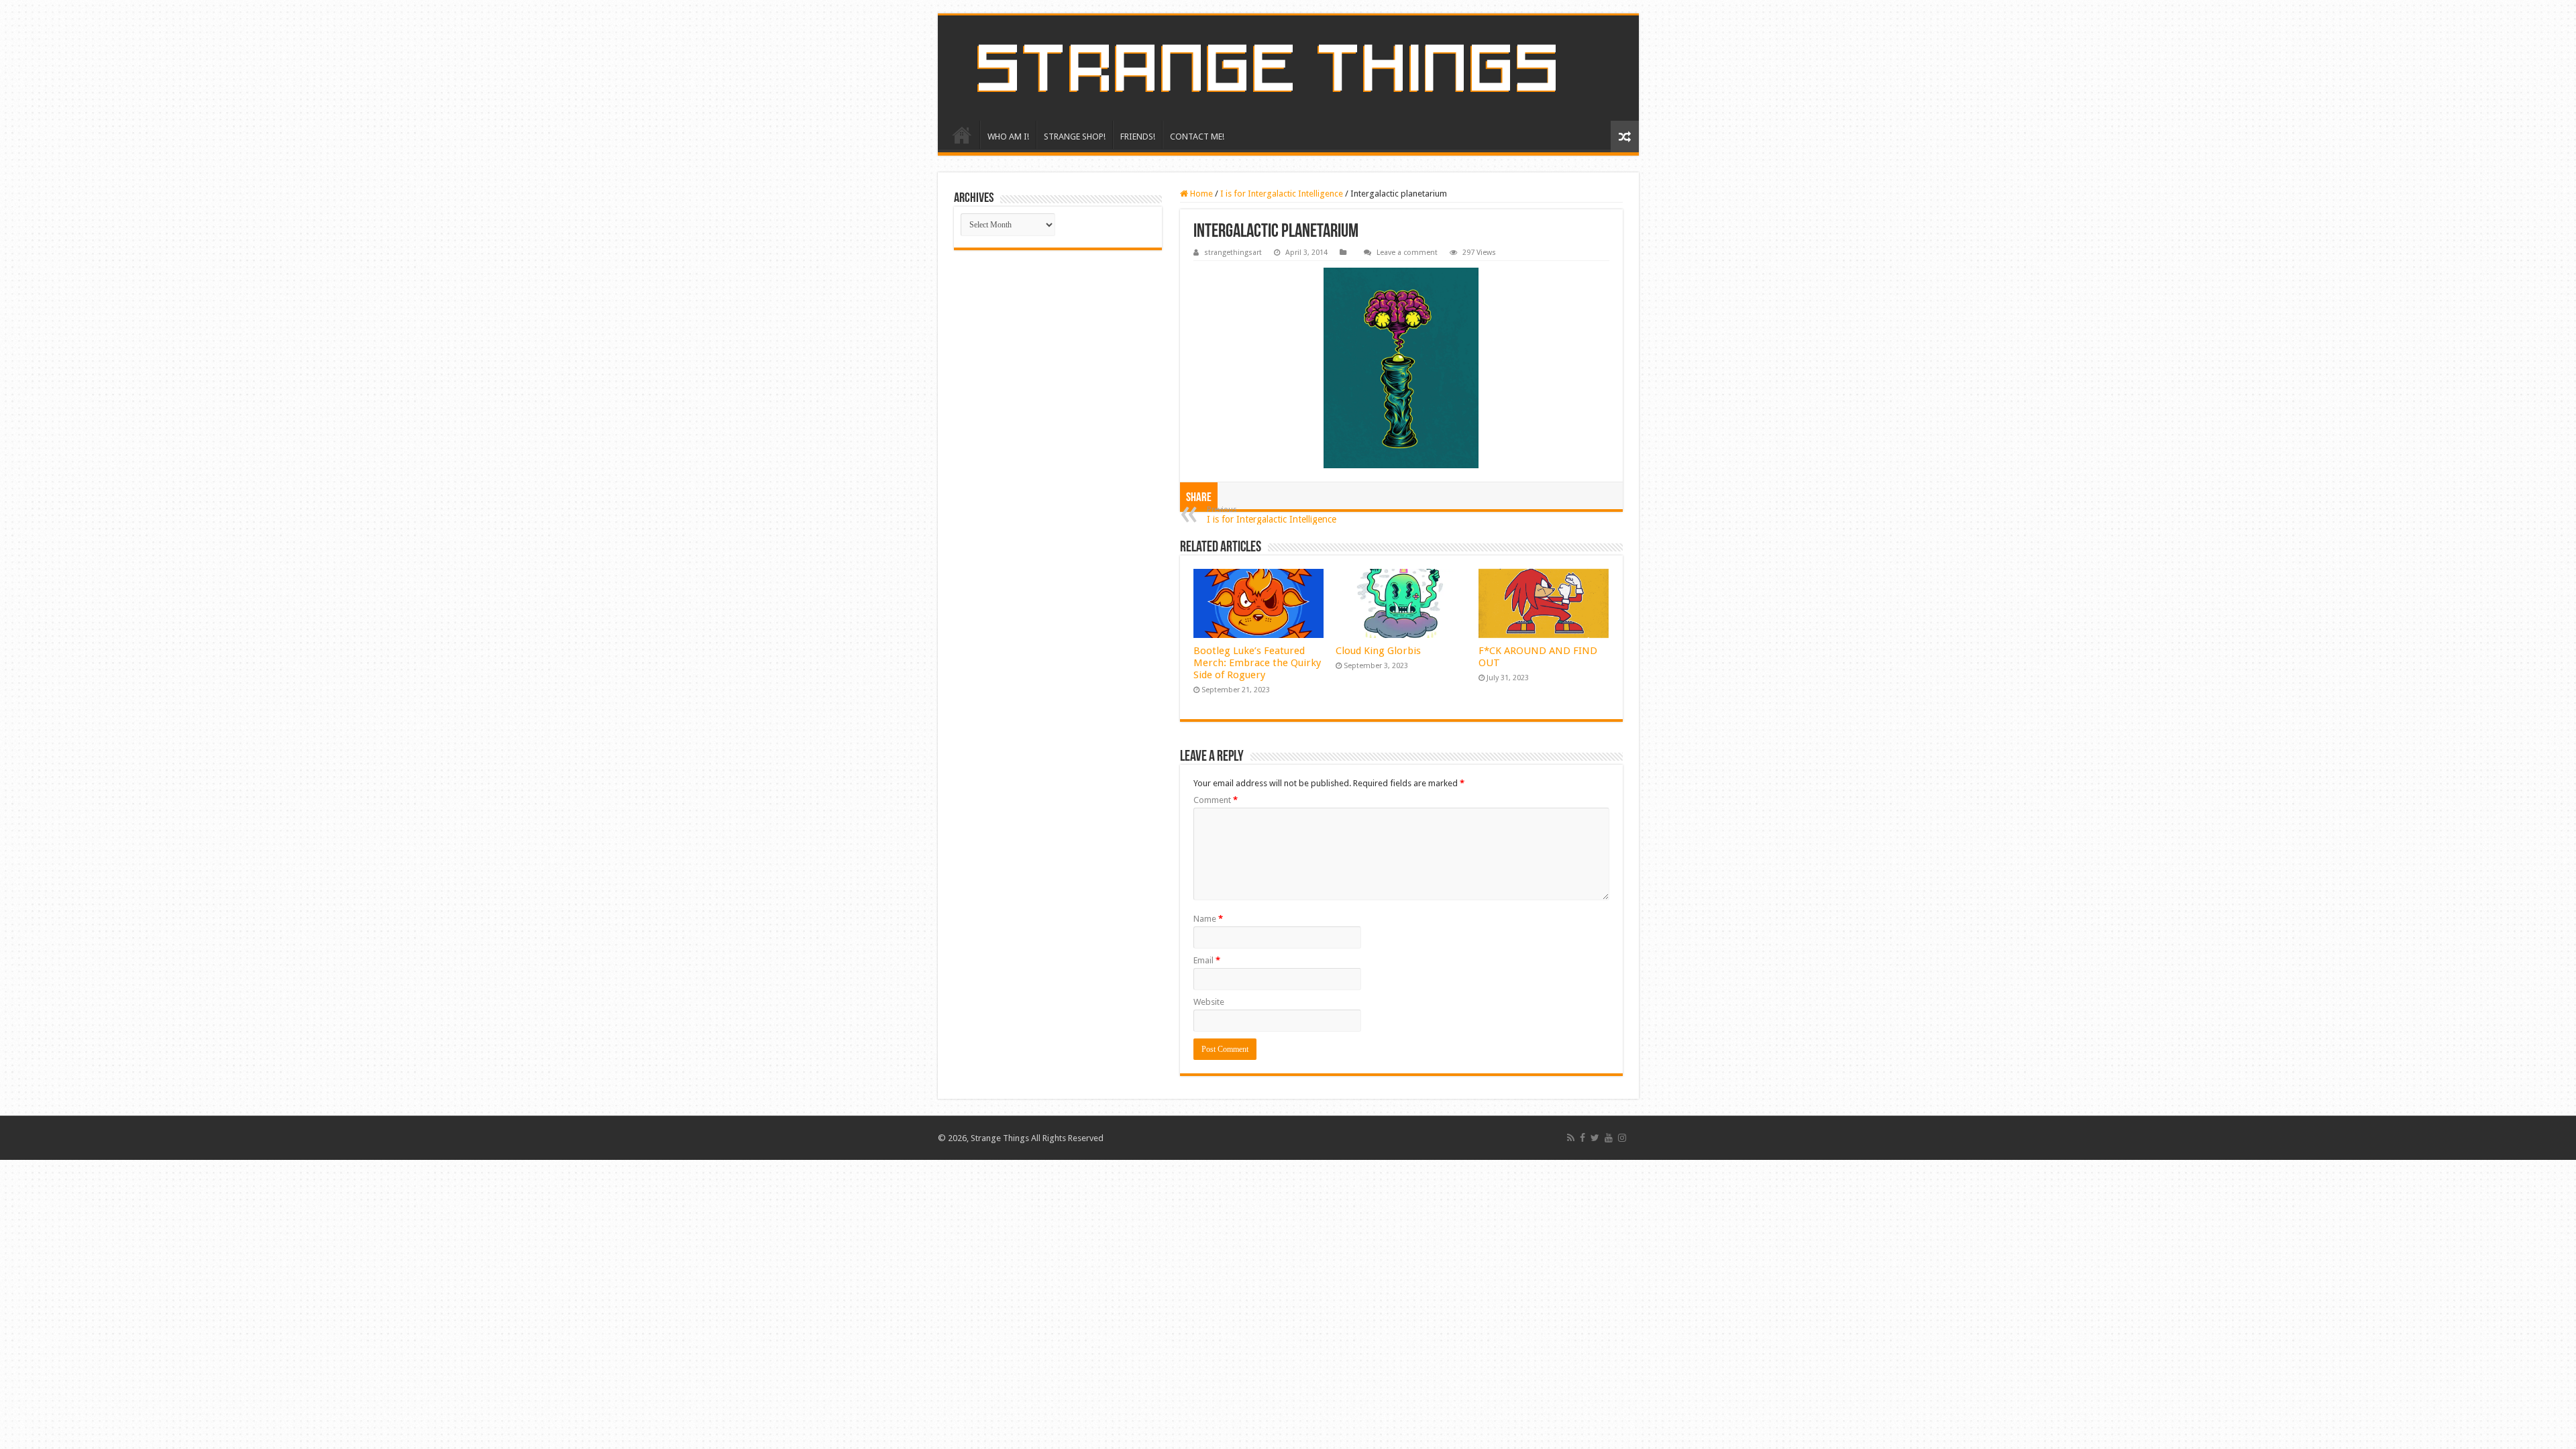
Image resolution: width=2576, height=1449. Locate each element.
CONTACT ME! (1197, 137)
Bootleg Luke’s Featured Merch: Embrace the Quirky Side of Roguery (1257, 663)
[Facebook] (1582, 1138)
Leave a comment (1407, 253)
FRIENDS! (1138, 137)
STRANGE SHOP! (1075, 137)
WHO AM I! (1008, 137)
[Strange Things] (1288, 68)
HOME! (962, 135)
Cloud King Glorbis (1378, 651)
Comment (1216, 800)
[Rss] (1571, 1138)
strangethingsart (1233, 253)
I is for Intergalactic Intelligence (1282, 194)
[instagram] (1622, 1138)
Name (1208, 919)
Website (1209, 1002)
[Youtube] (1609, 1138)
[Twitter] (1595, 1138)
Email (1207, 960)
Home (1200, 194)
